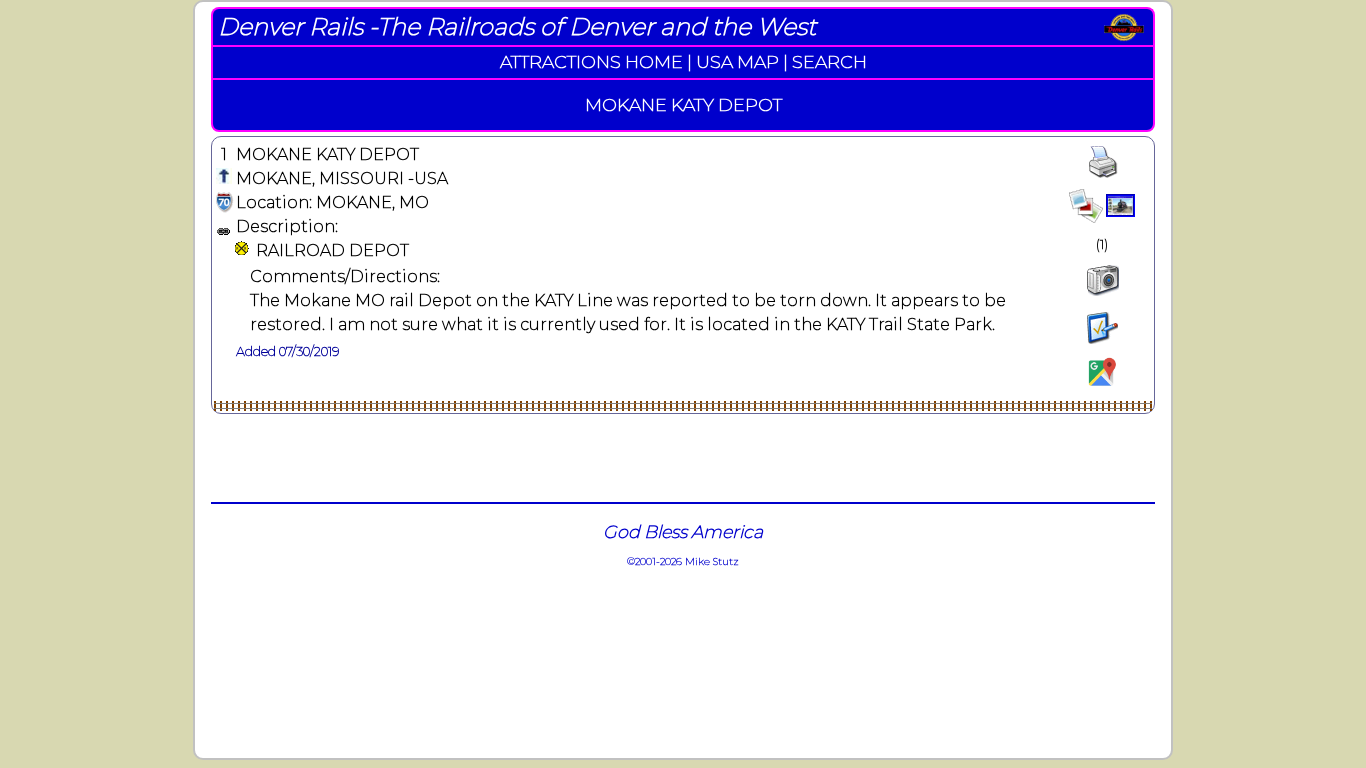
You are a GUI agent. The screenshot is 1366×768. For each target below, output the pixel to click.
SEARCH (829, 61)
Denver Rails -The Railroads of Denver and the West (517, 26)
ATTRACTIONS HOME (591, 61)
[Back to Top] (224, 178)
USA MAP (737, 61)
